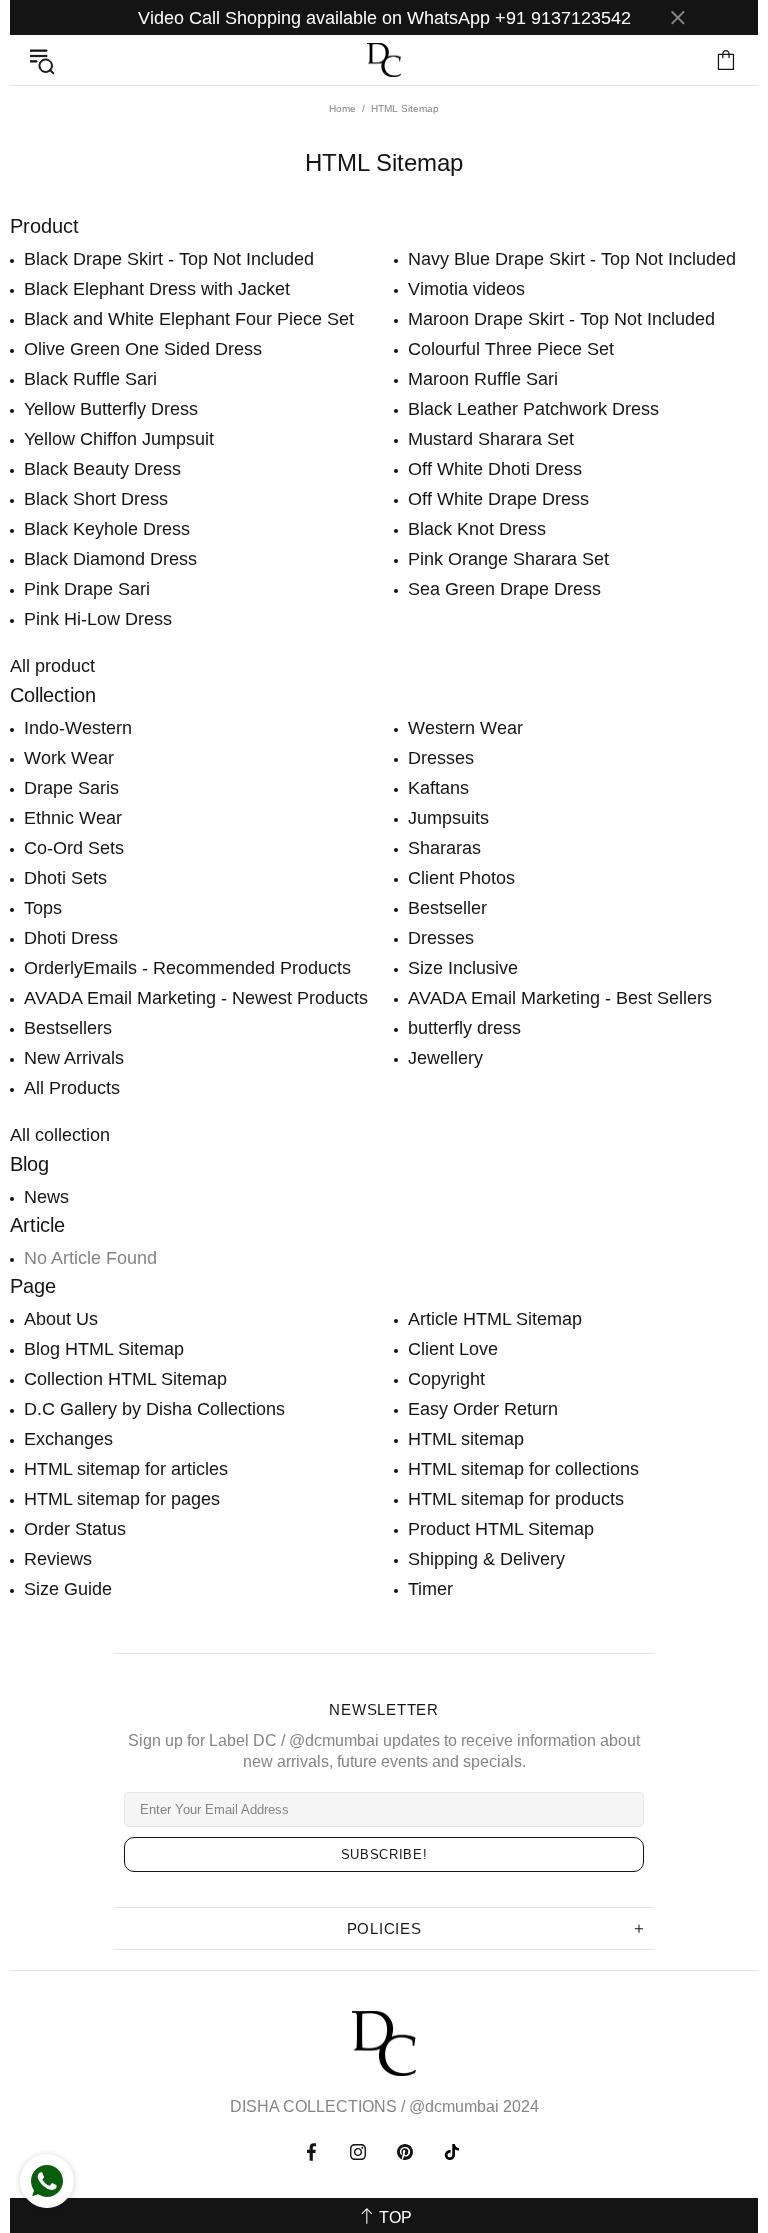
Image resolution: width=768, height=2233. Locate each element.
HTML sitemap (466, 1439)
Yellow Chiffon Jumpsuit (119, 439)
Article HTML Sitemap (495, 1319)
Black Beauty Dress (102, 469)
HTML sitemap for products (516, 1499)
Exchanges (68, 1439)
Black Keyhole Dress (107, 529)
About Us (61, 1319)
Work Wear (69, 758)
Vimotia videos (466, 289)
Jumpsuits (448, 818)
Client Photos (461, 878)
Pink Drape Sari (87, 589)
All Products (72, 1088)
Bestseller (447, 908)
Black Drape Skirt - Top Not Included (169, 259)
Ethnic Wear (73, 818)
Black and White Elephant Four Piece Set (189, 319)
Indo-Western (78, 728)
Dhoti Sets (65, 878)
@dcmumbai (454, 2106)
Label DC (384, 60)
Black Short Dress (96, 499)
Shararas (444, 848)
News (46, 1197)
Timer (430, 1589)
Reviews (58, 1559)
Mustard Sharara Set (491, 439)
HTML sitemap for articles (126, 1469)
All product (52, 666)
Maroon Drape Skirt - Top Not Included (561, 319)
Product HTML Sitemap (501, 1529)
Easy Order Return (483, 1409)
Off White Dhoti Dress (495, 469)
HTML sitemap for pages (122, 1499)
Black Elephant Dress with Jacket (157, 289)
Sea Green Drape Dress (504, 589)
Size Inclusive (463, 968)
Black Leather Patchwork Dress (533, 409)
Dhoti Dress (71, 938)
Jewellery (445, 1058)
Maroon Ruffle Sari (483, 379)
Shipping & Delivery (486, 1559)
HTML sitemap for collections (523, 1469)
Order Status (75, 1529)
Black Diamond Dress (110, 559)
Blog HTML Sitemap (104, 1349)
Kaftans (438, 788)
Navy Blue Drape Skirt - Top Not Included (572, 259)
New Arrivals (74, 1058)
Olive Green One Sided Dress (143, 349)
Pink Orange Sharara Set (508, 559)
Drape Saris (71, 788)
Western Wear (465, 728)
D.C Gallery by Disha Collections (154, 1409)
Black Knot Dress (477, 529)
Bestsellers (68, 1028)
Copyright (446, 1379)
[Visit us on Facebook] (313, 2152)
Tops (43, 908)
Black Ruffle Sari (90, 379)
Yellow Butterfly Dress (111, 409)
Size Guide (68, 1589)
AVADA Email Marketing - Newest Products (196, 998)
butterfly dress (464, 1028)
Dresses (441, 758)
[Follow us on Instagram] (358, 2152)
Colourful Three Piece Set (511, 349)
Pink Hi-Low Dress (98, 619)
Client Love (453, 1349)
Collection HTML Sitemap (125, 1379)
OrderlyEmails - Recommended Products (187, 968)
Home (342, 108)
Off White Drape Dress (498, 499)
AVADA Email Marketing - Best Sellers (560, 998)
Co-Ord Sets (74, 848)
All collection (60, 1135)
